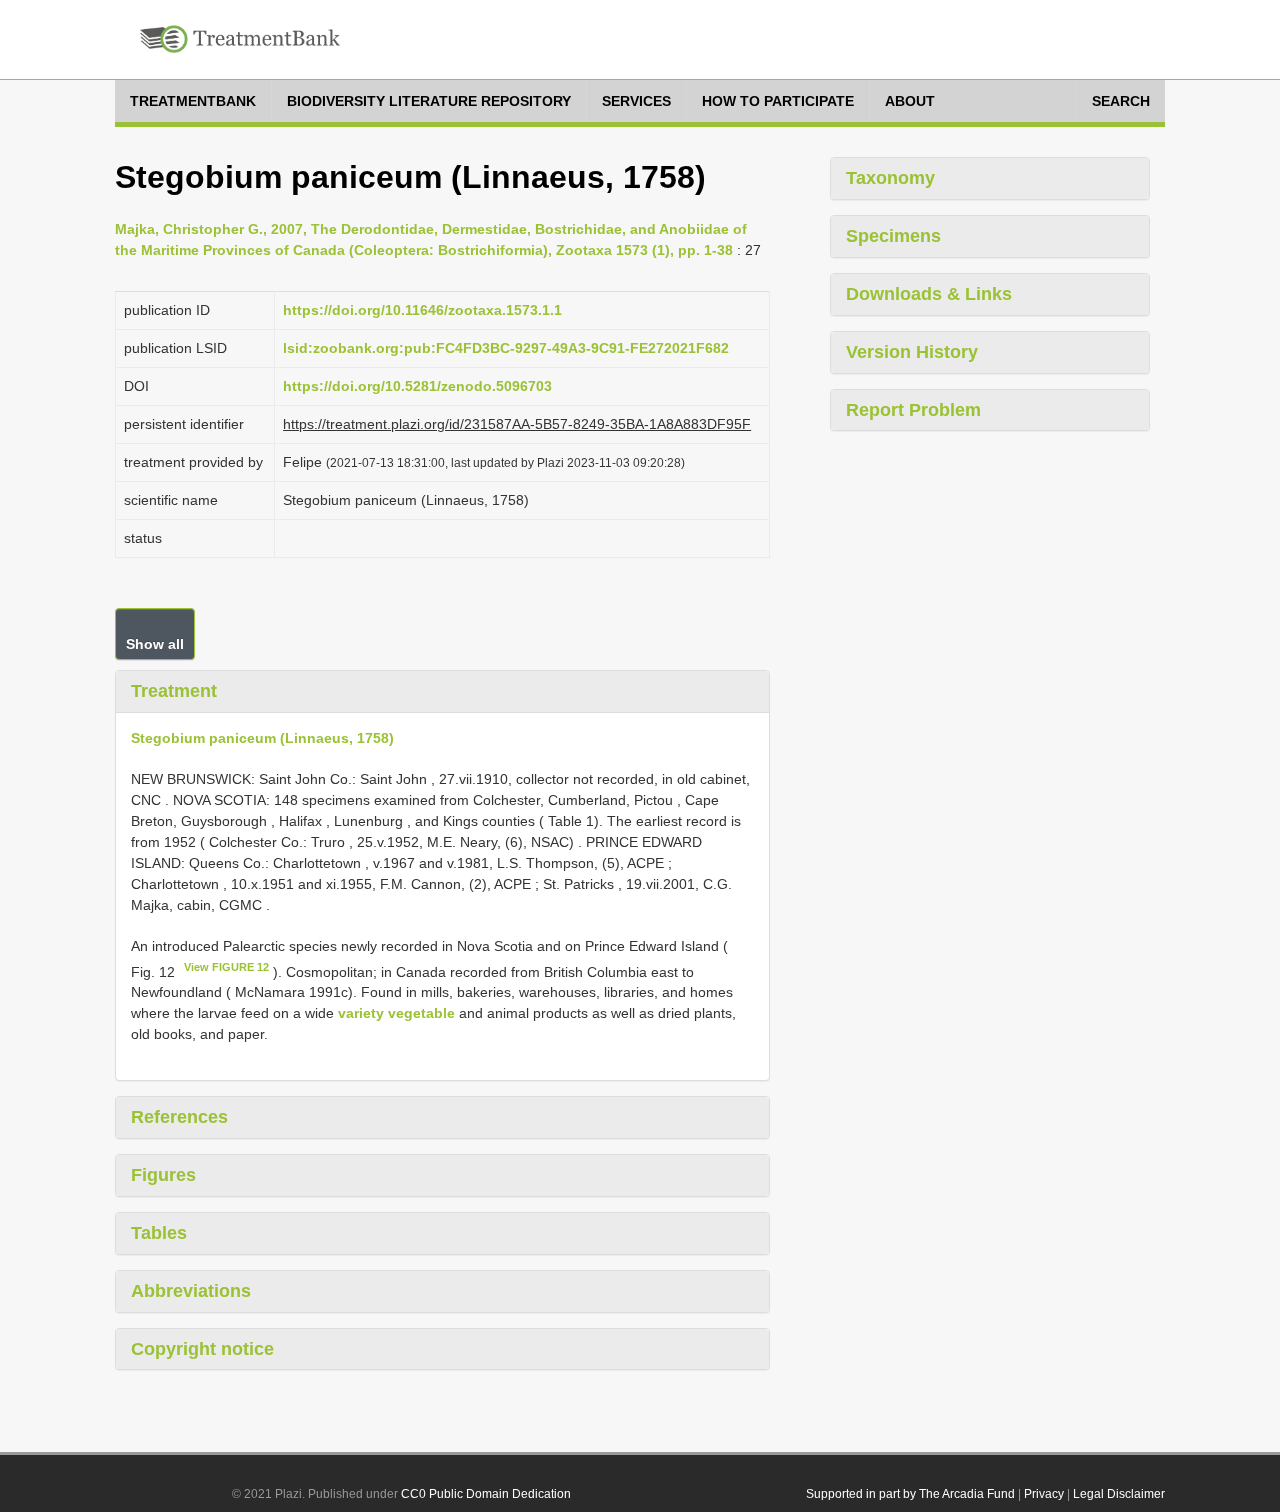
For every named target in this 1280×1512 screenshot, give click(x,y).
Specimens (893, 236)
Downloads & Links (929, 294)
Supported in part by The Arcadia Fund (910, 1494)
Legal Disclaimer (1119, 1494)
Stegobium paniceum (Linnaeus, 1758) (262, 738)
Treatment (174, 691)
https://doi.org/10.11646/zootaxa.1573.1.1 (422, 310)
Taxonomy (890, 178)
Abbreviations (191, 1291)
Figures (163, 1175)
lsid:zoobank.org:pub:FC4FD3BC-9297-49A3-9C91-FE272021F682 (506, 348)
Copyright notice (202, 1349)
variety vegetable (396, 1013)
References (179, 1117)
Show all (155, 644)
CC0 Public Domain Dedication (486, 1494)
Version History (912, 352)
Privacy (1044, 1494)
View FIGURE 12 (226, 967)
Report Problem (913, 410)
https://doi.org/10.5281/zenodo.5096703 (417, 386)
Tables (159, 1233)
